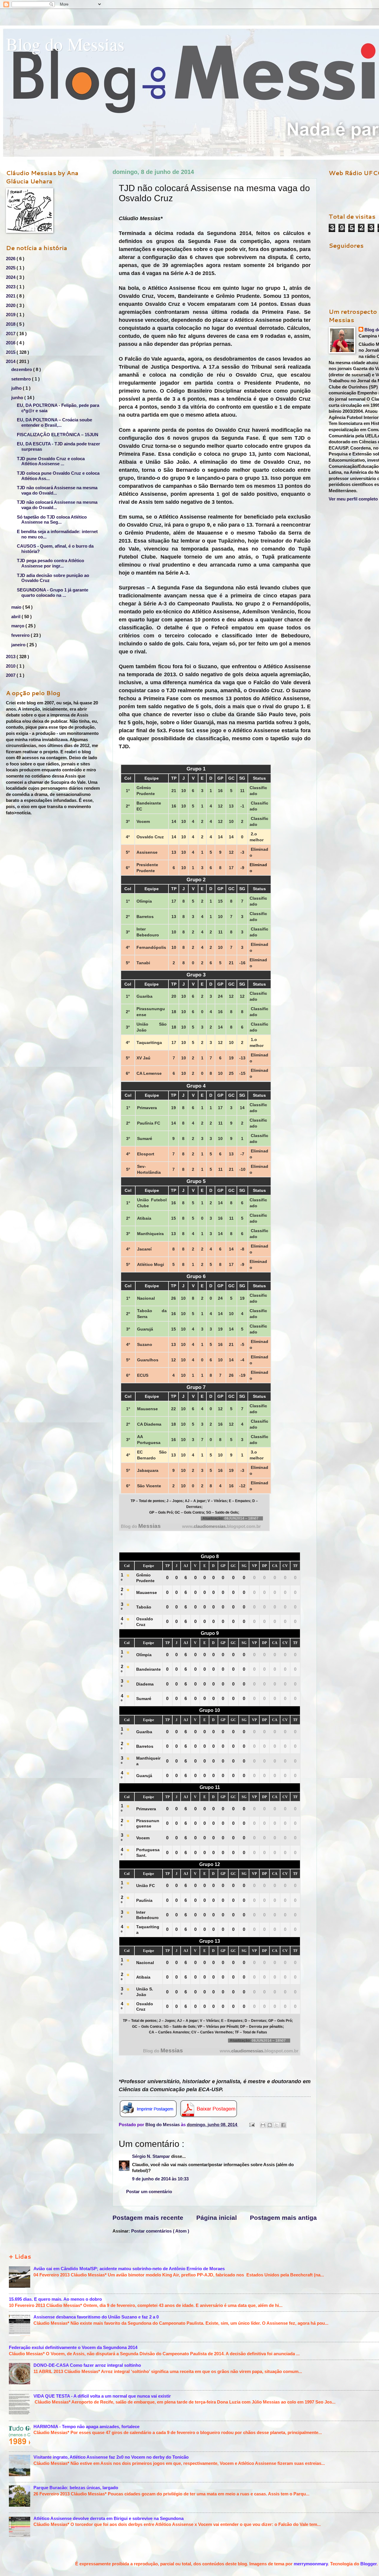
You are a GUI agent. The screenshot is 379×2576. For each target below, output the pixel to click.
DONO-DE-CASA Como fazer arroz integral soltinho (87, 2365)
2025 (11, 268)
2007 (11, 675)
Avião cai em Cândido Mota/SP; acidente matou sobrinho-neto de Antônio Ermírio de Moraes (129, 2269)
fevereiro (21, 635)
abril (16, 617)
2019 (11, 315)
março (18, 626)
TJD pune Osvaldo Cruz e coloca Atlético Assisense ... (51, 461)
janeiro (19, 645)
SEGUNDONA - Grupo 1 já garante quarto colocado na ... (53, 593)
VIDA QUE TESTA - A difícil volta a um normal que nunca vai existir (102, 2396)
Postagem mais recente (148, 2218)
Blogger (368, 2564)
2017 (11, 334)
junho (18, 398)
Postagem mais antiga (283, 2218)
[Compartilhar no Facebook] (283, 2125)
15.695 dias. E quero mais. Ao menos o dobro (55, 2299)
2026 (11, 259)
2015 (11, 352)
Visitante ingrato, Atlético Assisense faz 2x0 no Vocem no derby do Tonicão (111, 2457)
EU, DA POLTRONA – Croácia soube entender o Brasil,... (54, 423)
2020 (11, 306)
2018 (11, 324)
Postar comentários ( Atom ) (160, 2231)
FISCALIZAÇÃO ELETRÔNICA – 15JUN (58, 435)
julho (17, 388)
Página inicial (217, 2218)
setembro (22, 379)
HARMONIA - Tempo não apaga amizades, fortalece (86, 2427)
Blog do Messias (65, 44)
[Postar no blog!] (270, 2125)
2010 (11, 666)
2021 (11, 296)
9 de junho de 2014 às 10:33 (160, 2179)
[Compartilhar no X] (277, 2125)
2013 (11, 657)
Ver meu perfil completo (353, 499)
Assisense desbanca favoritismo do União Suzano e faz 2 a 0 (96, 2317)
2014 (11, 362)
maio (17, 607)
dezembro (22, 370)
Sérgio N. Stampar (152, 2156)
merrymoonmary (311, 2564)
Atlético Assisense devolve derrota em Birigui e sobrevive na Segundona (109, 2519)
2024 (11, 277)
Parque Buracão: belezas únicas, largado (76, 2488)
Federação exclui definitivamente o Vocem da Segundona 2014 (73, 2348)
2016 (11, 343)
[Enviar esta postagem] (251, 2125)
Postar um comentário (149, 2192)
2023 (11, 287)
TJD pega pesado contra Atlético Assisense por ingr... (50, 563)
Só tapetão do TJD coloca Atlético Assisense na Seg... (52, 520)
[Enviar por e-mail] (263, 2125)
